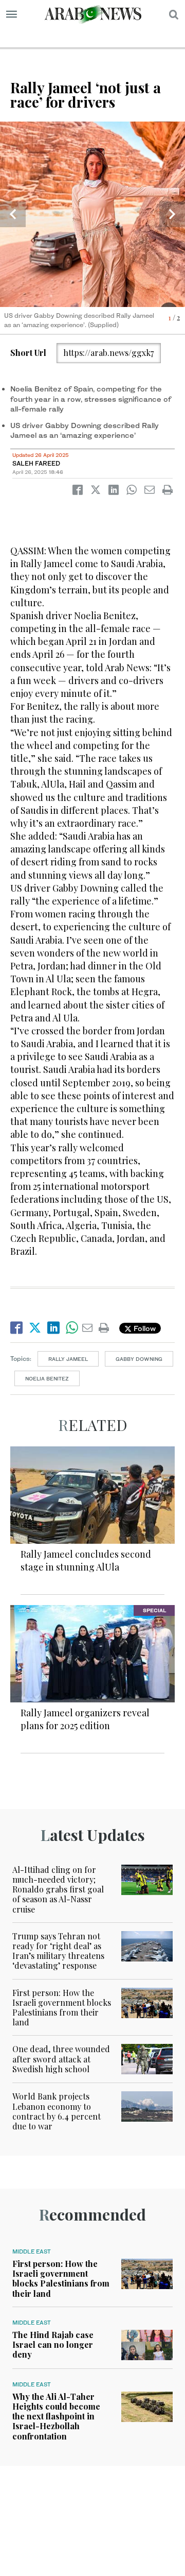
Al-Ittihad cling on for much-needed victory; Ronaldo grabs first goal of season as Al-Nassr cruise (58, 1889)
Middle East (32, 2251)
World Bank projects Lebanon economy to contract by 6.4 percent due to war (57, 2111)
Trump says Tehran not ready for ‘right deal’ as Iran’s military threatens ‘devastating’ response (58, 1951)
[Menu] (12, 14)
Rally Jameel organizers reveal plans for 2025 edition (85, 1719)
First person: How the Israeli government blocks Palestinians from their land (62, 2008)
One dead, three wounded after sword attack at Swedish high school (61, 2059)
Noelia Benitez (47, 1378)
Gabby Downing (139, 1359)
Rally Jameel (68, 1359)
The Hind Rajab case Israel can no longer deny (53, 2344)
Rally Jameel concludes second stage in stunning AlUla (86, 1560)
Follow (144, 1328)
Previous (13, 214)
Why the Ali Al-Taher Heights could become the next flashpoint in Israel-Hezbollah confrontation (56, 2416)
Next (172, 214)
